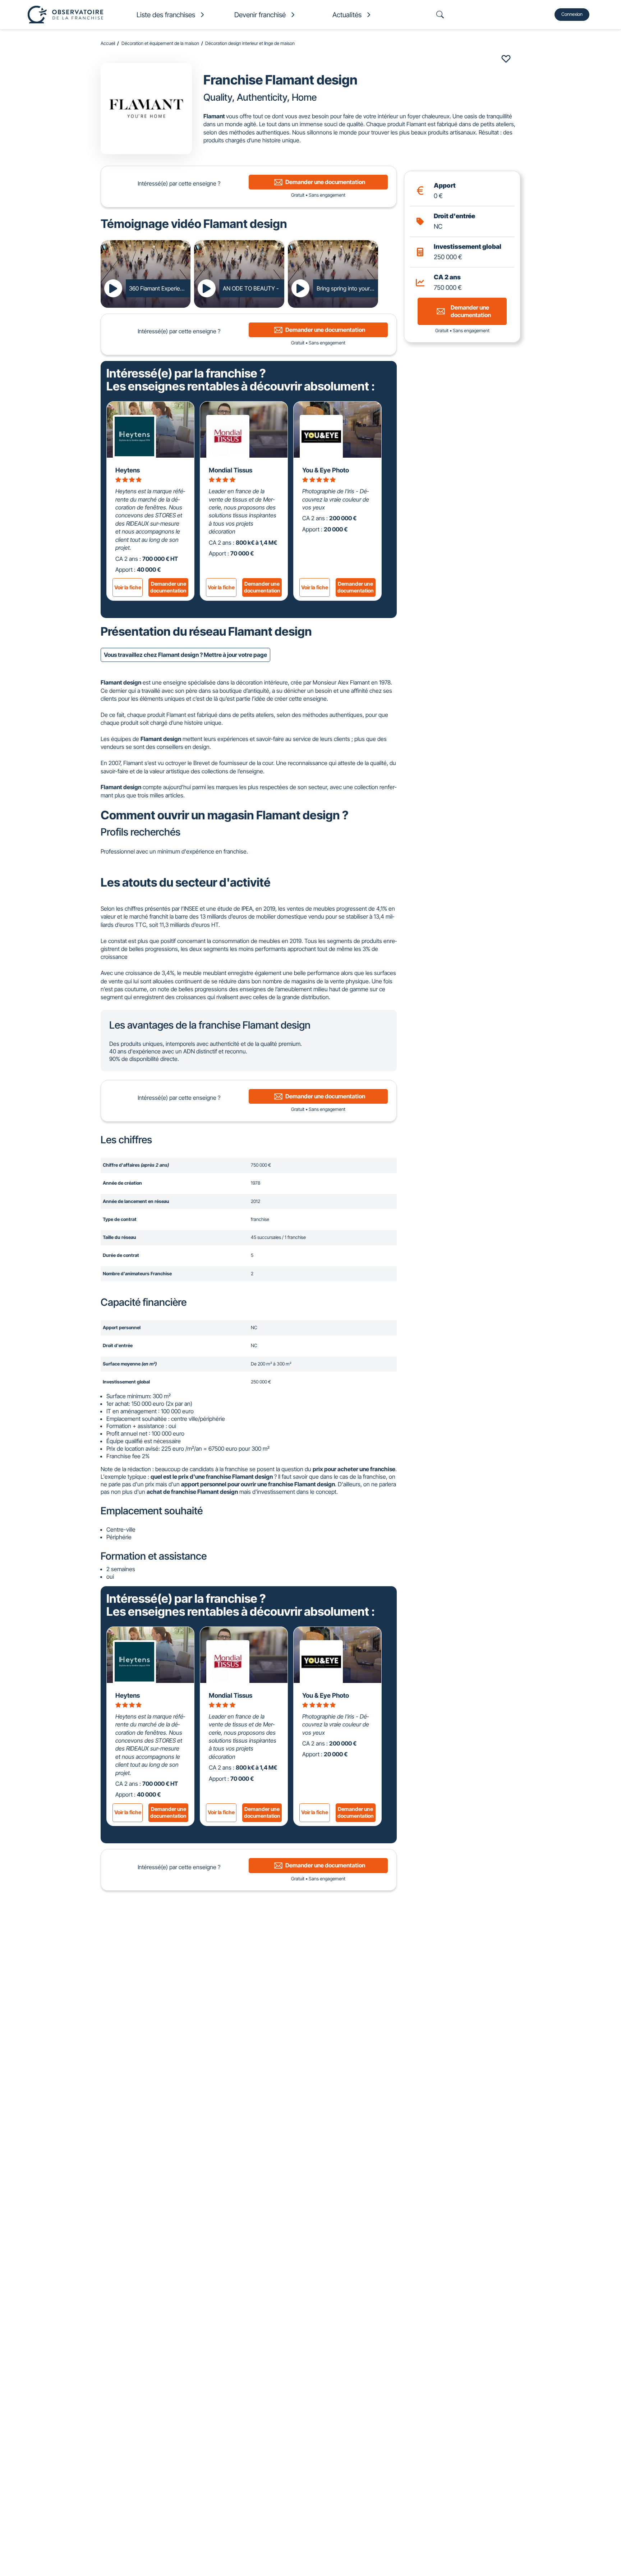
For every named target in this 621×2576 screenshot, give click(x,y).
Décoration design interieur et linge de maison (250, 43)
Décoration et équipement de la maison (160, 43)
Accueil (108, 43)
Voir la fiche (128, 587)
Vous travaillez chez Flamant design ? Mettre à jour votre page (185, 655)
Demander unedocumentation (168, 587)
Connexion (572, 14)
